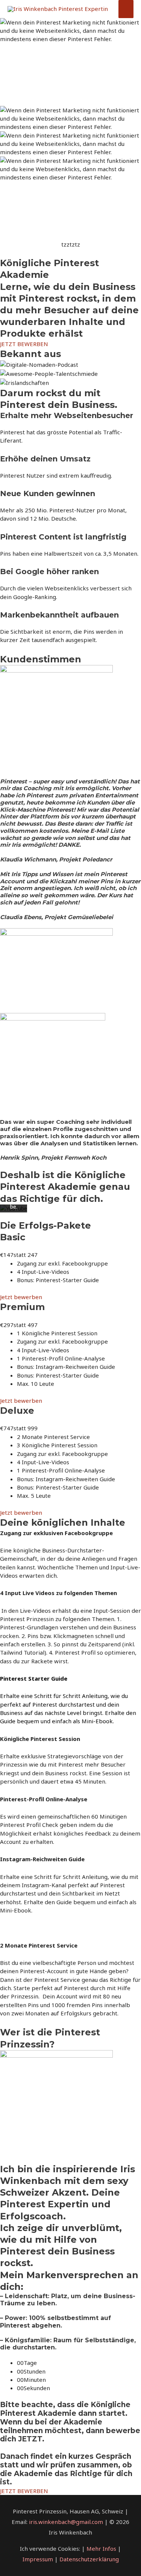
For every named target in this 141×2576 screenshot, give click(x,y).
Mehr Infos (102, 2548)
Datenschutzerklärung (89, 2559)
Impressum (38, 2559)
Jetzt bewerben (21, 1297)
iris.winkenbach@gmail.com (66, 2522)
